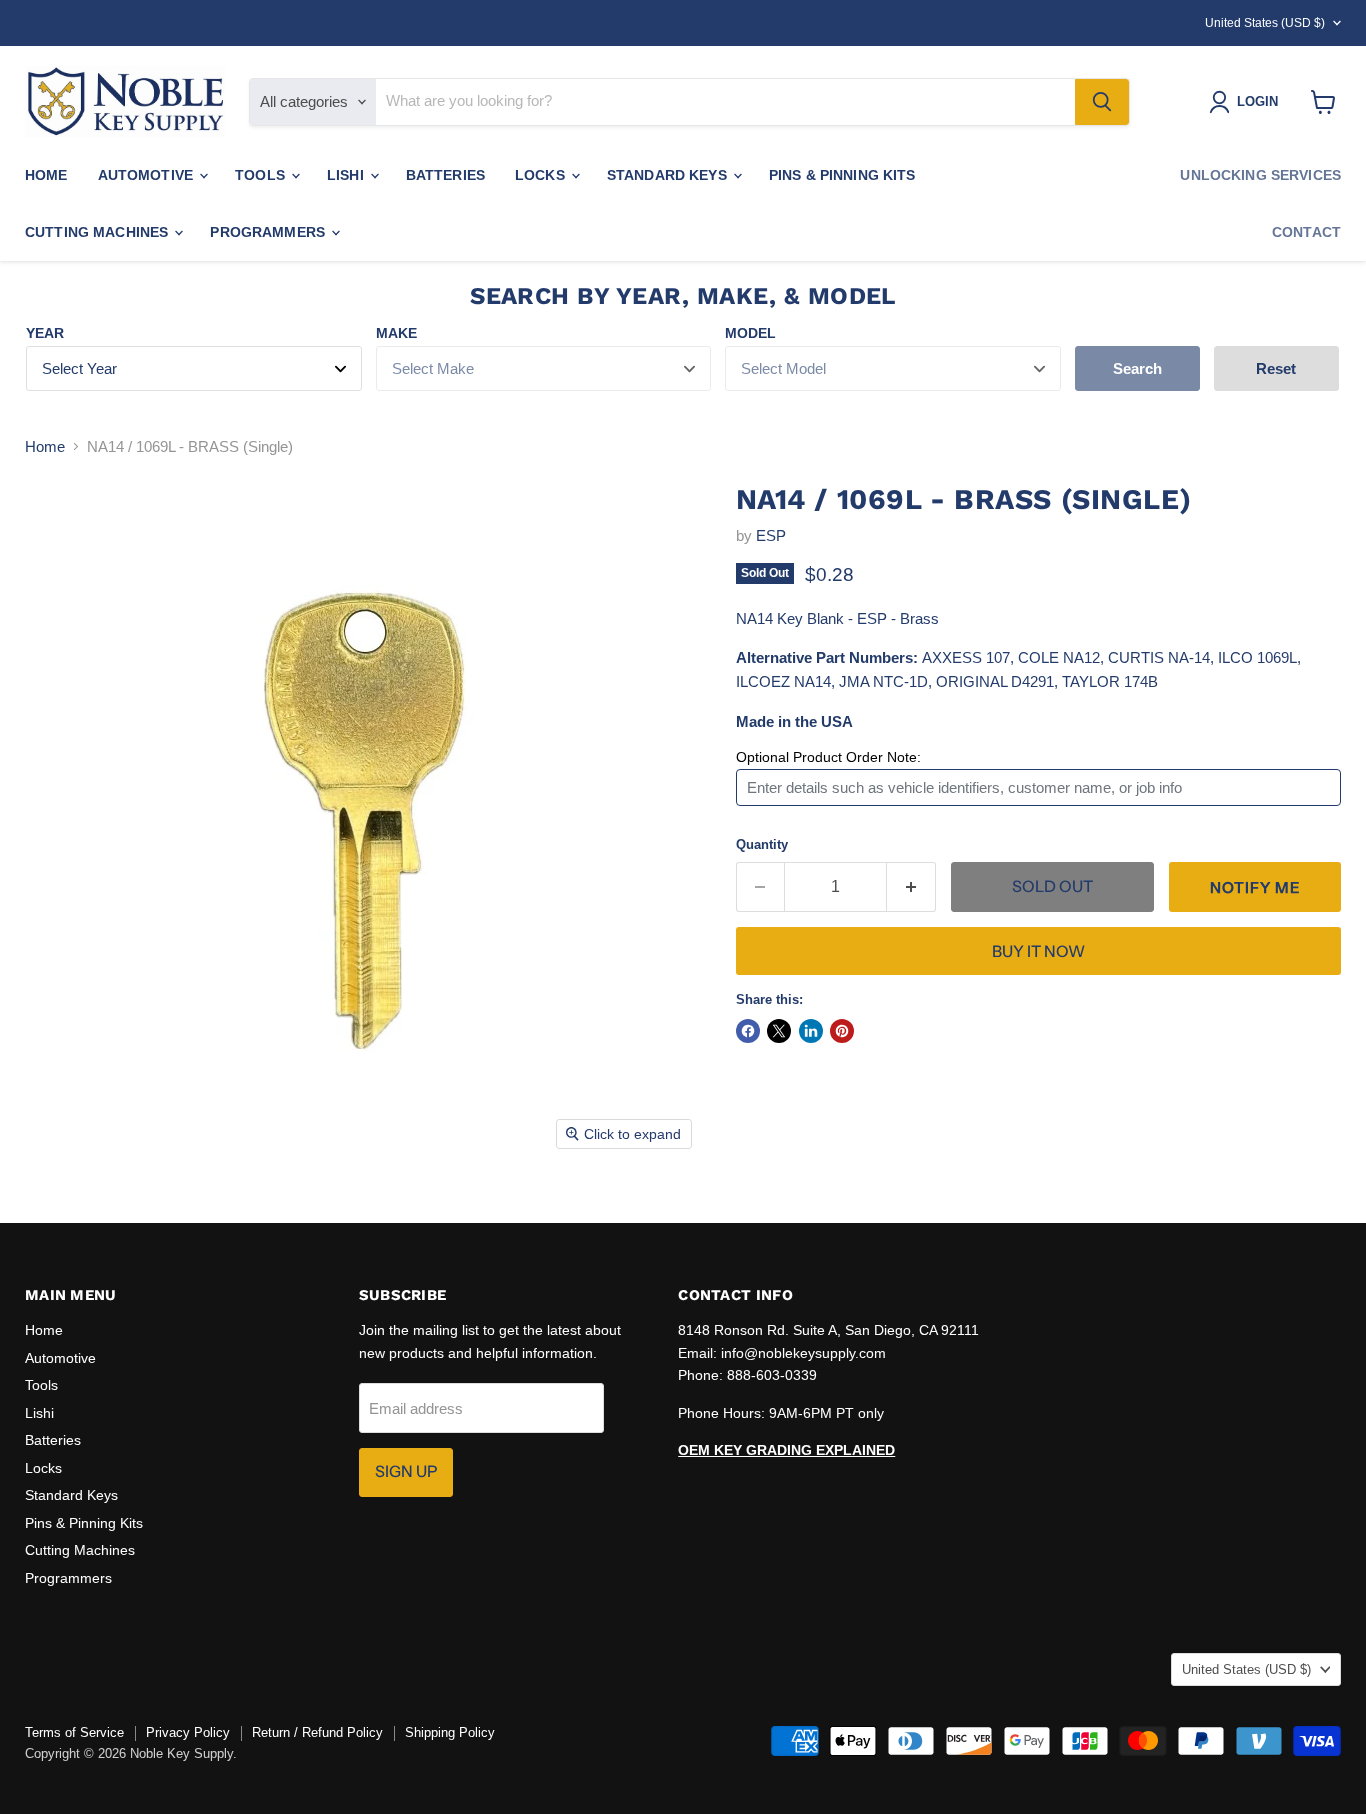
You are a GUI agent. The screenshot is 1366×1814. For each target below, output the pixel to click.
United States (1265, 23)
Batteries (445, 175)
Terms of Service (74, 1732)
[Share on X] (779, 1031)
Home (46, 175)
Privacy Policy (188, 1732)
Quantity (762, 844)
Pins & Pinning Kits (842, 175)
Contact (1306, 232)
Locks (542, 175)
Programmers (269, 232)
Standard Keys (669, 175)
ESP (771, 535)
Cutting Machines (98, 232)
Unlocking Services (1260, 175)
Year (45, 333)
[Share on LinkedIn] (811, 1031)
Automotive (148, 175)
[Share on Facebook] (748, 1031)
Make (396, 333)
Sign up (406, 1471)
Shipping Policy (450, 1732)
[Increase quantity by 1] (911, 887)
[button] (1255, 887)
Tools (262, 175)
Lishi (347, 175)
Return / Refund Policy (317, 1732)
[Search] (1102, 102)
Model (750, 333)
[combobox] (725, 102)
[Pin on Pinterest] (842, 1031)
